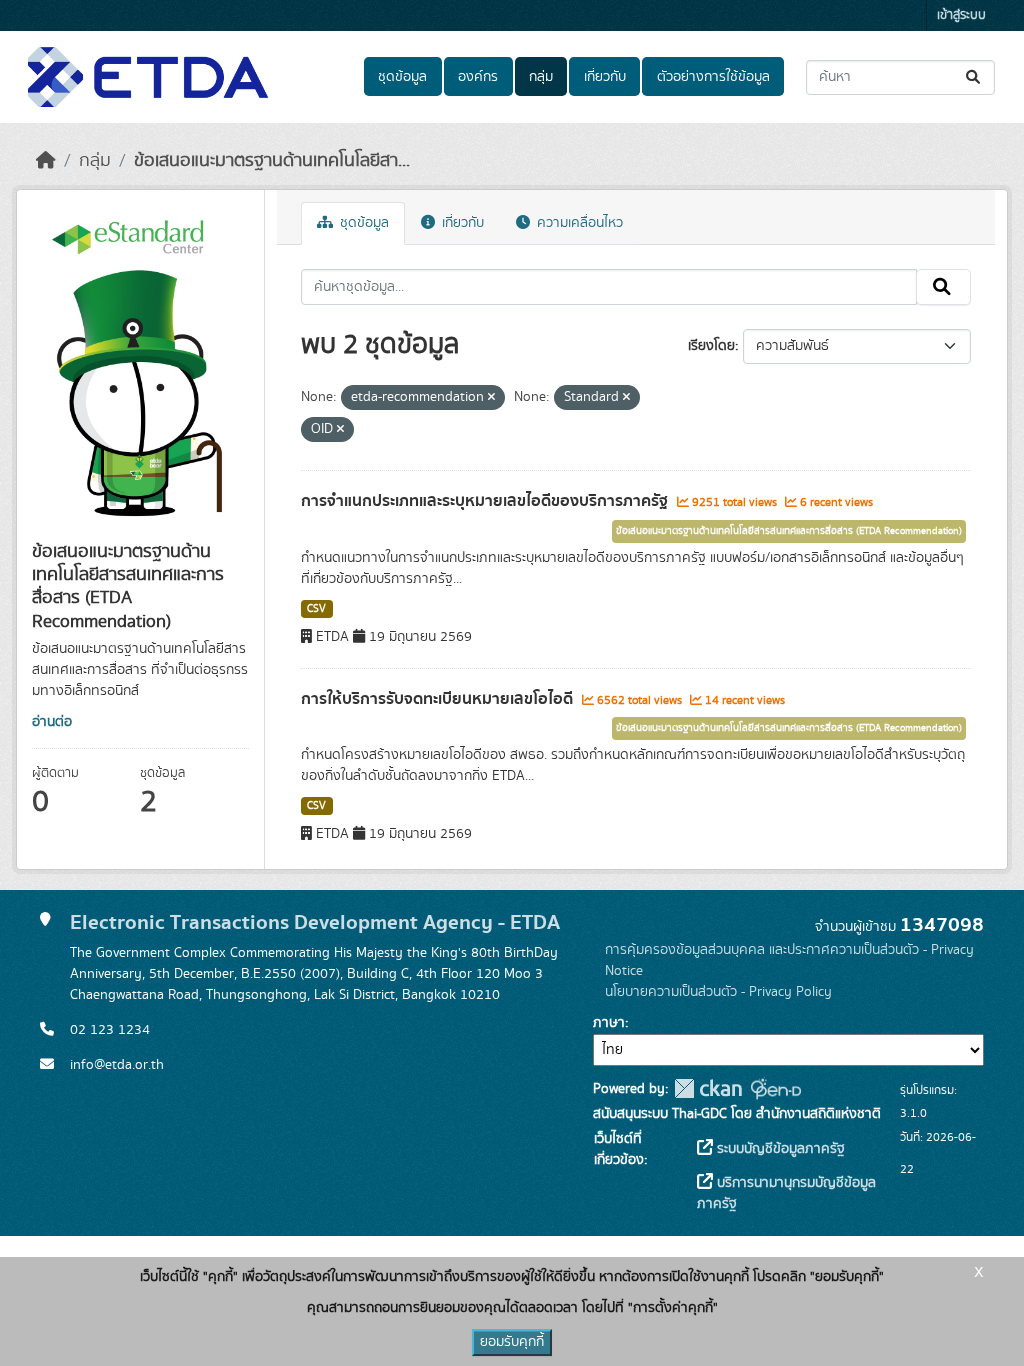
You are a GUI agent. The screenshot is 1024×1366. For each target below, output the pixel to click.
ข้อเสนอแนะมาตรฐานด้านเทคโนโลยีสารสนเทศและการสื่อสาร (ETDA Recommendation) (789, 531)
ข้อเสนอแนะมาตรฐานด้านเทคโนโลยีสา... (272, 161)
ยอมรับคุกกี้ (512, 1342)
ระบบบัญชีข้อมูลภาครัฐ (779, 1149)
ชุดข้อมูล (402, 77)
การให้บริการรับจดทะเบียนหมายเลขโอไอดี (439, 699)
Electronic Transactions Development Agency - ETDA (315, 922)
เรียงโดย (711, 346)
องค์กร (478, 77)
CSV (316, 609)
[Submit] (974, 77)
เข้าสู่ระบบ (961, 15)
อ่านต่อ (52, 722)
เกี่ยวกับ (605, 77)
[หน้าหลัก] (46, 161)
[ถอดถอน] (491, 398)
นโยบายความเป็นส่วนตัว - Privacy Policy (718, 992)
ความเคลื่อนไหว (578, 223)
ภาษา (609, 1023)
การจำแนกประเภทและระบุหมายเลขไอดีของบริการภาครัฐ (486, 501)
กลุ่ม (541, 77)
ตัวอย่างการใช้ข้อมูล (713, 77)
